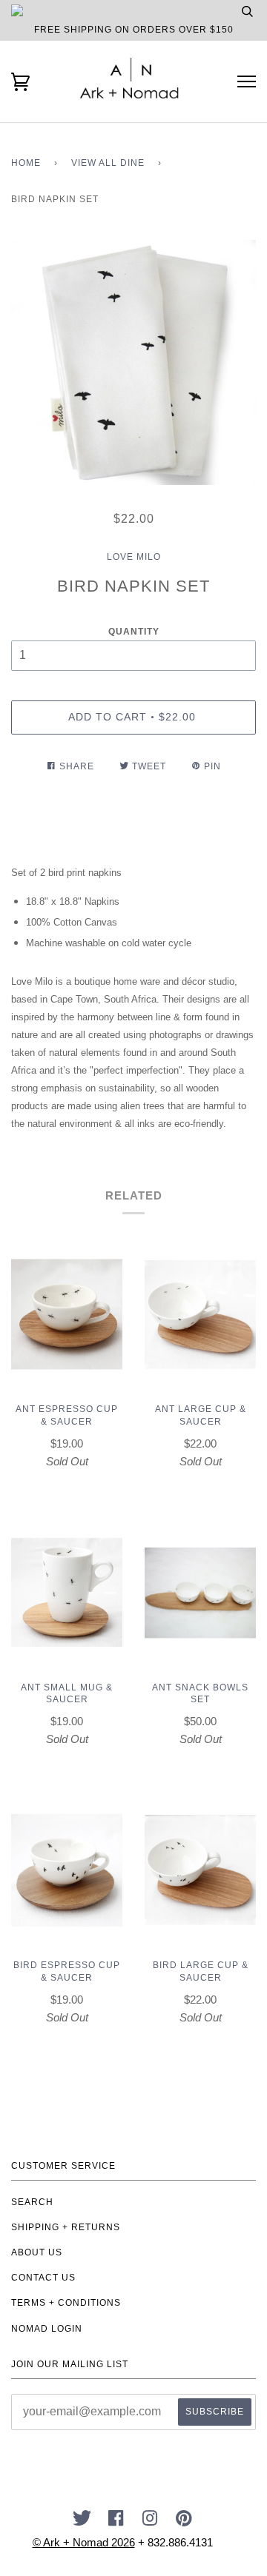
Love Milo (134, 557)
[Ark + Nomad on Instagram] (150, 2523)
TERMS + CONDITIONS (66, 2303)
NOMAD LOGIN (47, 2329)
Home (26, 163)
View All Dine (108, 163)
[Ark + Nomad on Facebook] (116, 2523)
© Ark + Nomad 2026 (84, 2542)
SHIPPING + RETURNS (66, 2227)
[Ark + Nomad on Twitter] (82, 2523)
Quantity (134, 632)
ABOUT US (37, 2252)
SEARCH (32, 2202)
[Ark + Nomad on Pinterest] (184, 2523)
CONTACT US (43, 2278)
